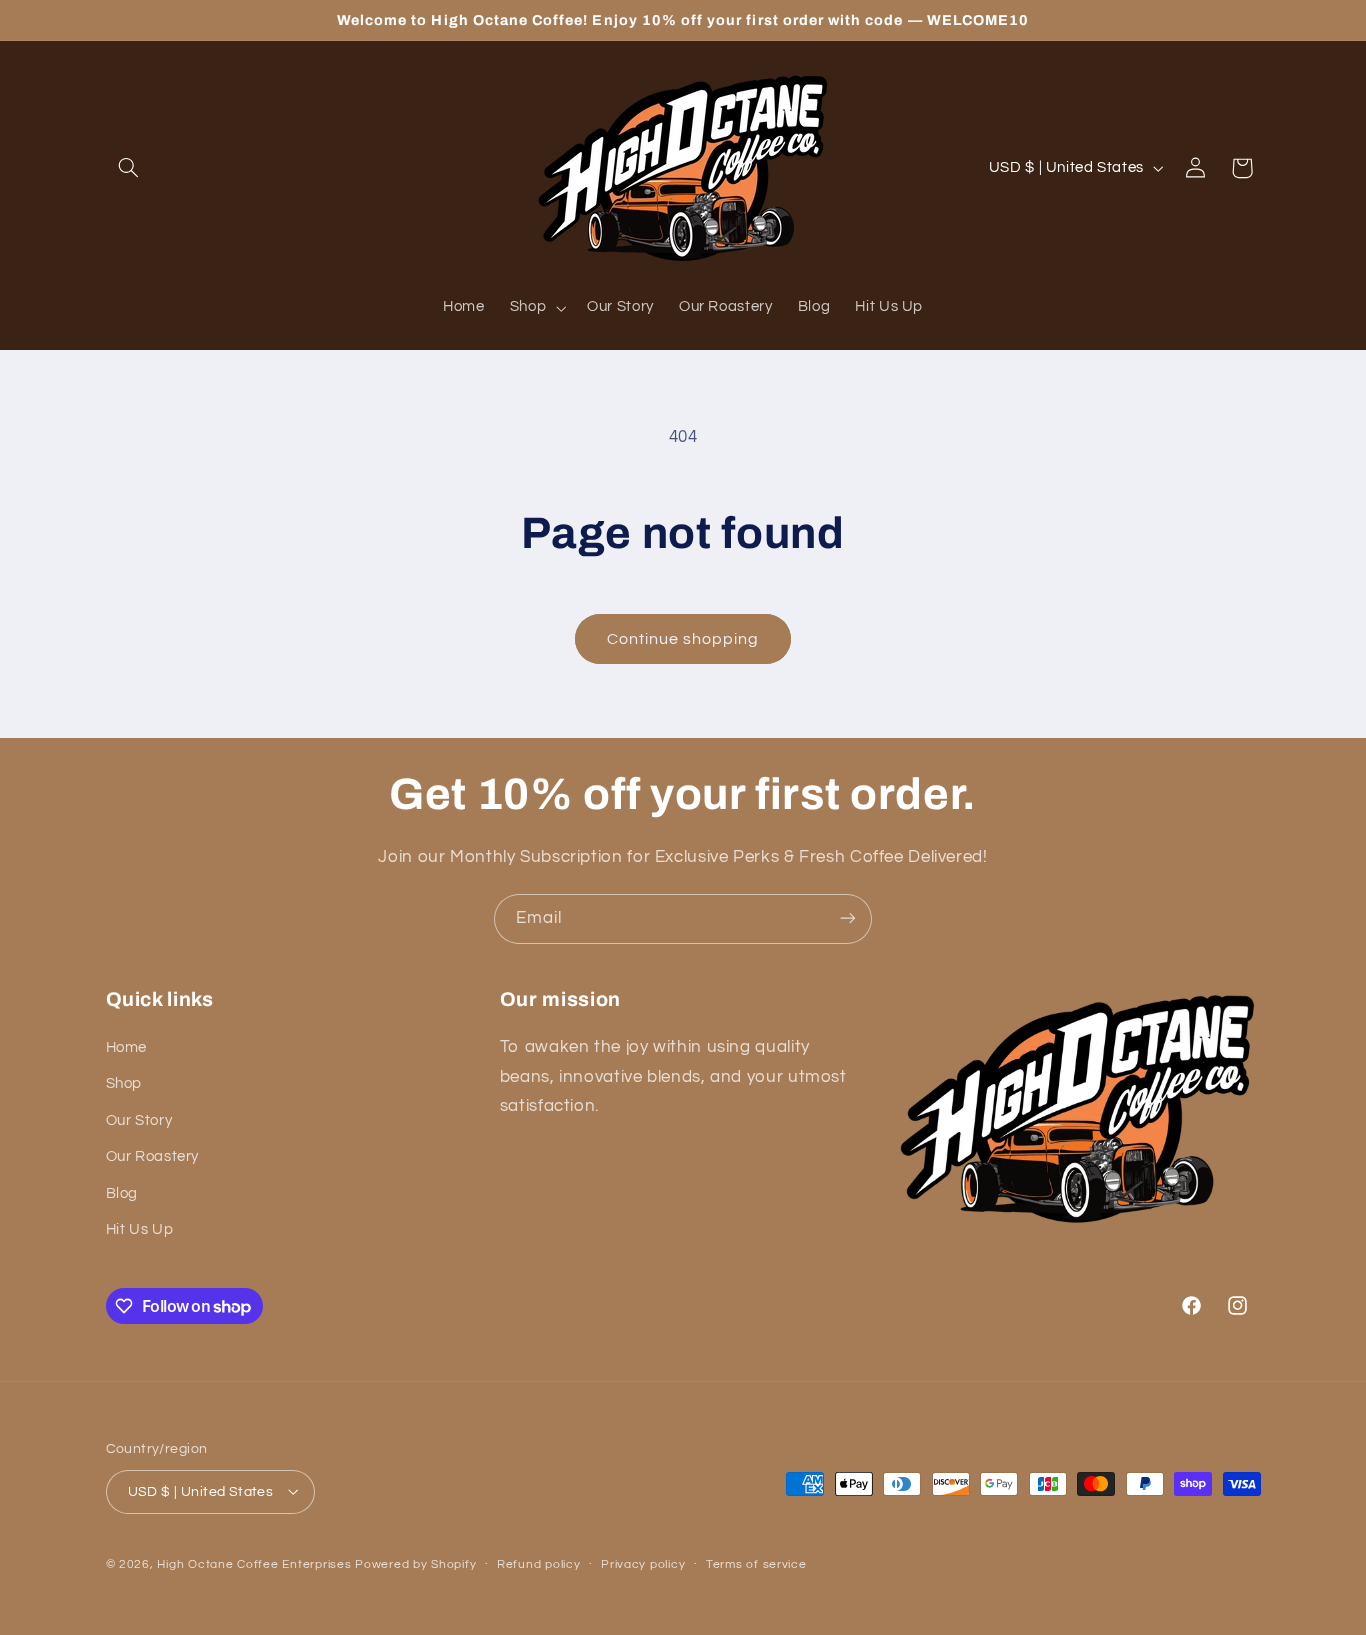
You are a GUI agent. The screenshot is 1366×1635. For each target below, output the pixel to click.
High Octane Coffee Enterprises (254, 1563)
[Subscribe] (848, 918)
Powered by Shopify (415, 1563)
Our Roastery (153, 1157)
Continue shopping (683, 639)
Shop (124, 1084)
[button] (129, 168)
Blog (122, 1193)
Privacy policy (643, 1564)
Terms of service (756, 1564)
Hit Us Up (140, 1230)
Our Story (139, 1120)
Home (127, 1048)
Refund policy (539, 1564)
